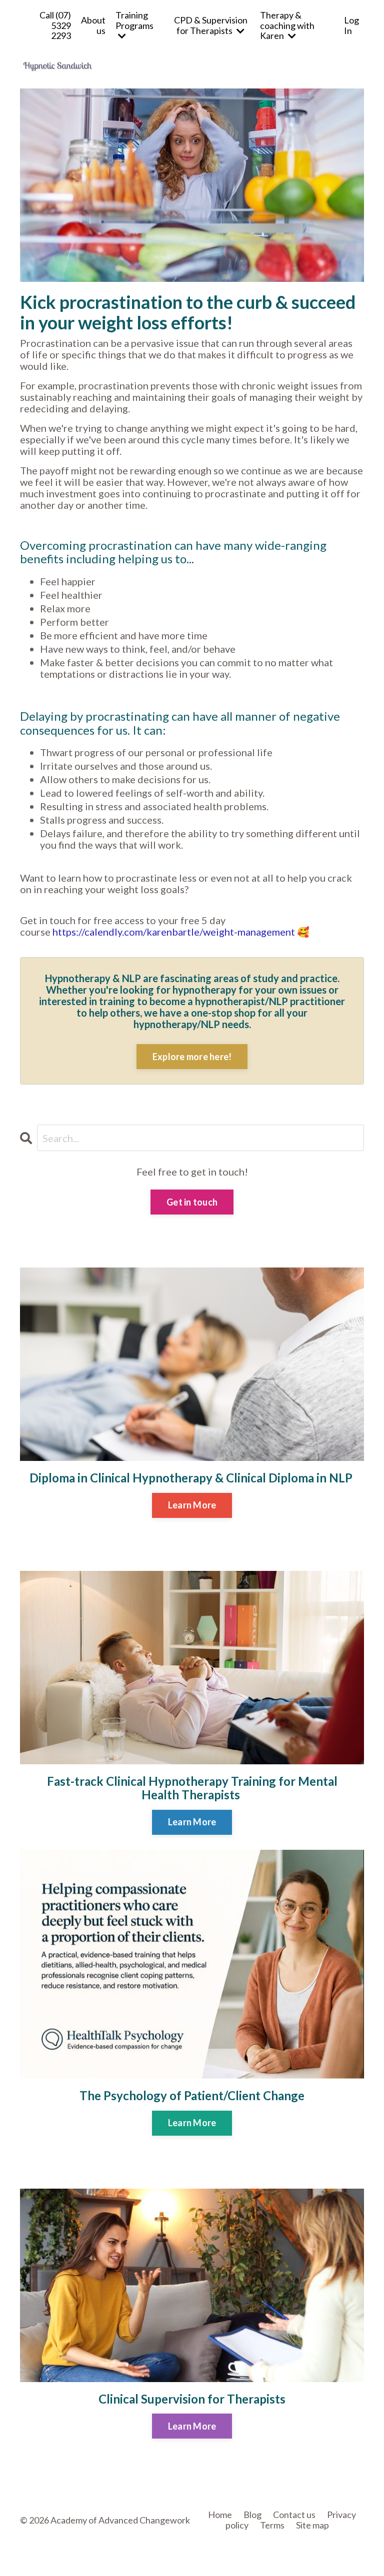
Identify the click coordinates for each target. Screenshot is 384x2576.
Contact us (294, 2515)
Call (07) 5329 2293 (55, 25)
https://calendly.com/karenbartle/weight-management (174, 932)
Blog (252, 2515)
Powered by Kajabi (335, 2552)
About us (93, 25)
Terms (272, 2525)
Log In (351, 25)
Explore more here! (192, 1057)
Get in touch (192, 1202)
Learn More (192, 1505)
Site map (312, 2525)
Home (220, 2515)
